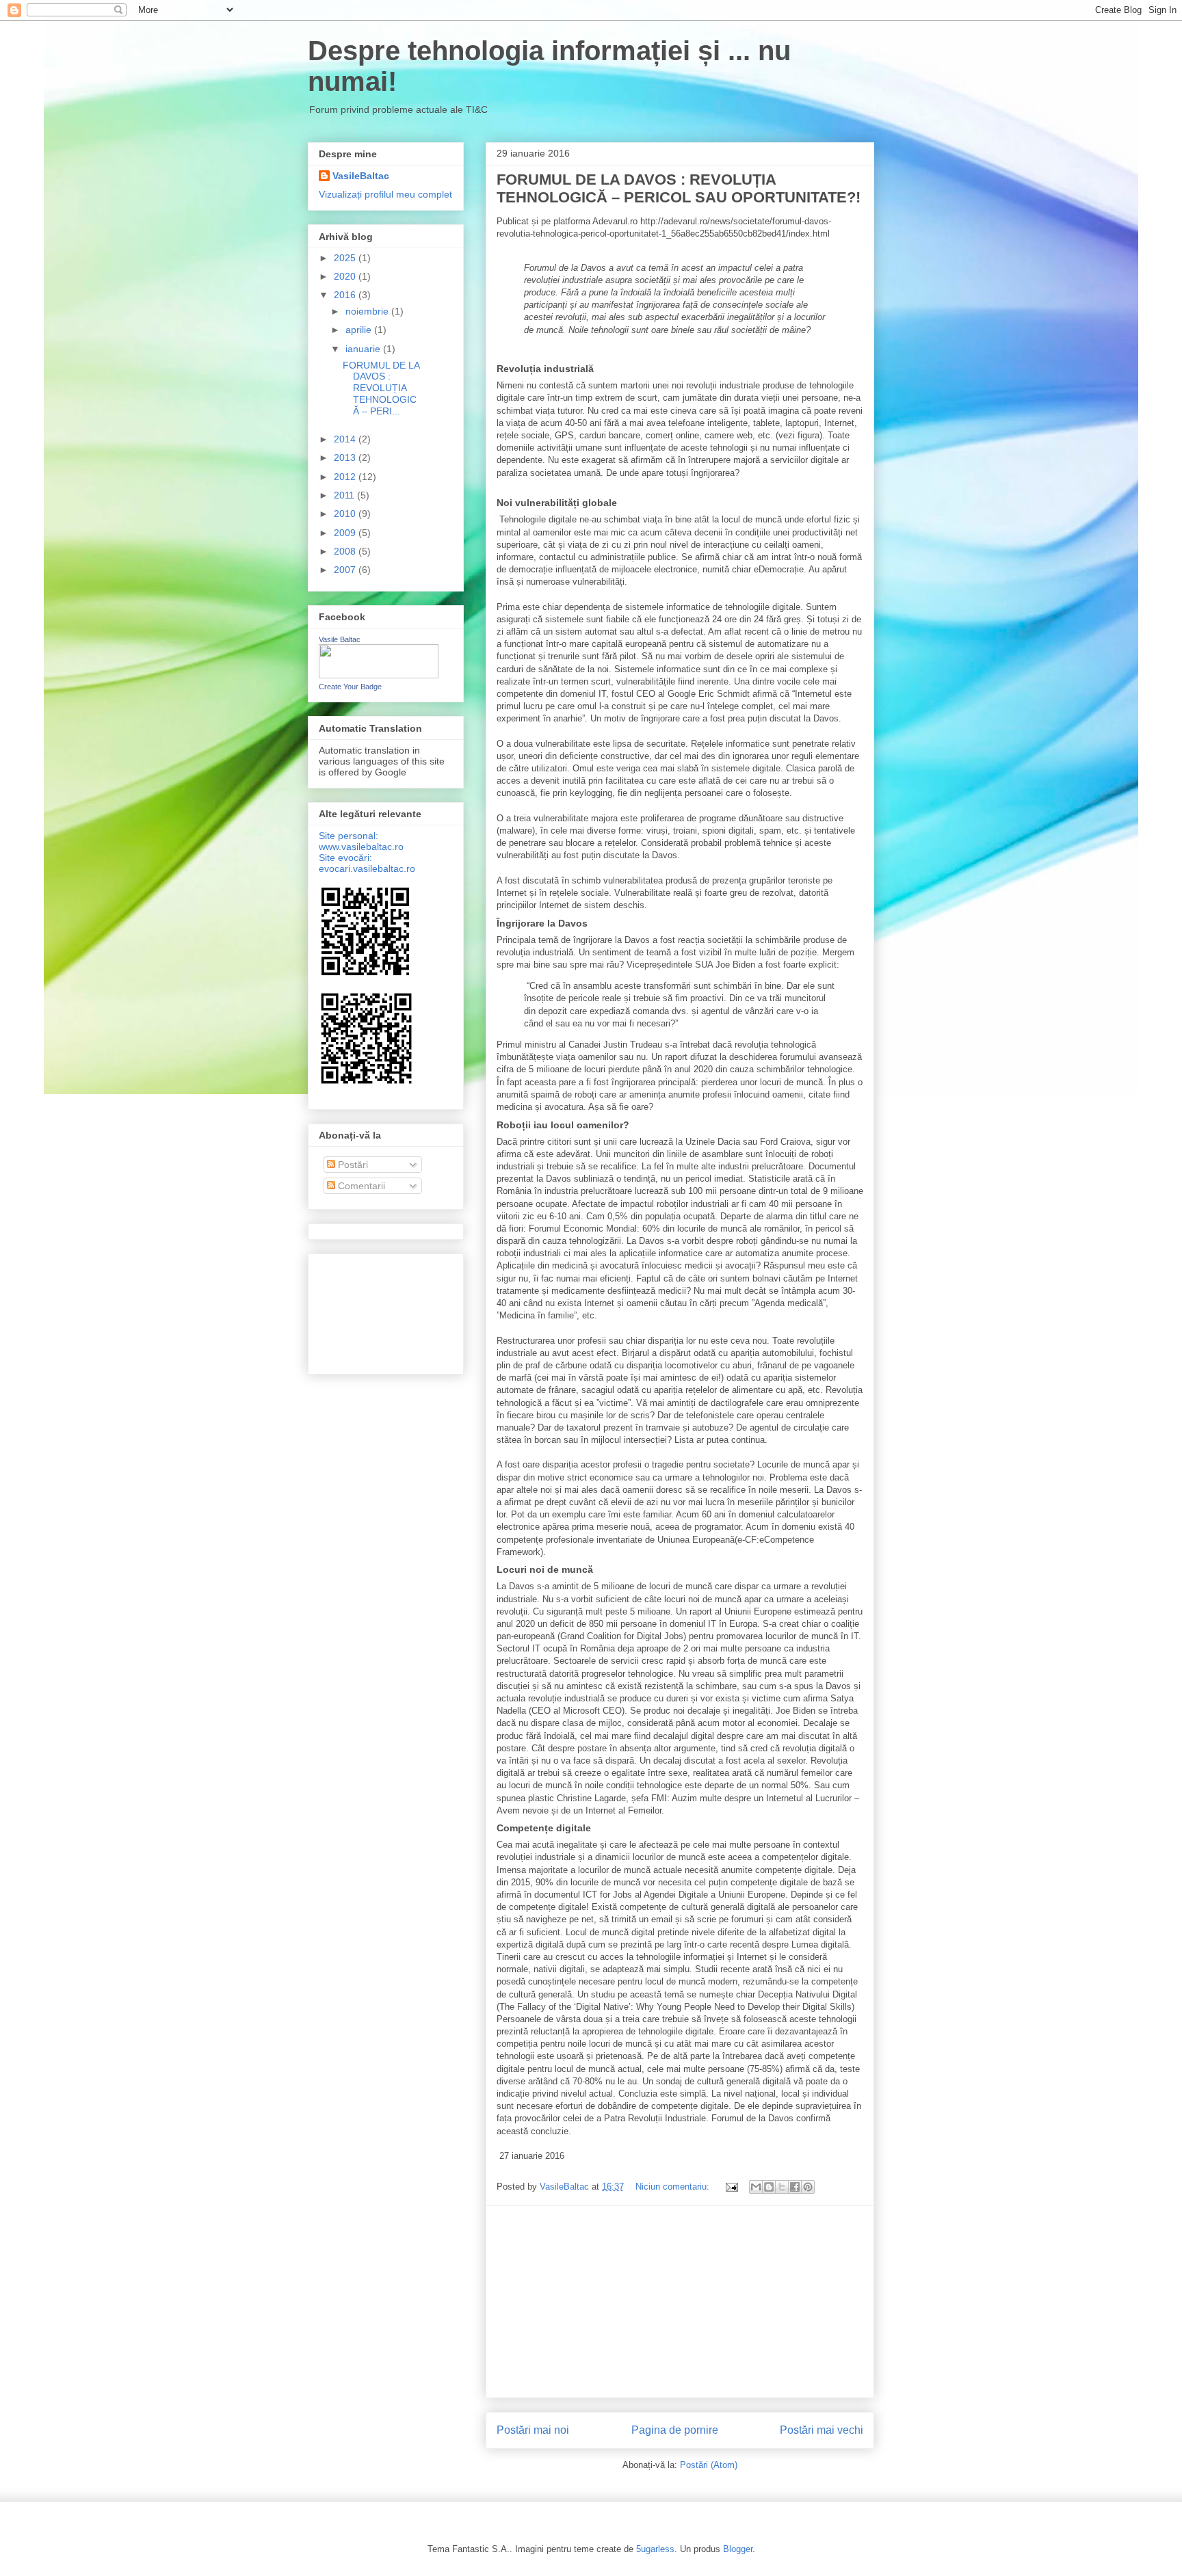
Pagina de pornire (675, 2430)
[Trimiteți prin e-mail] (756, 2187)
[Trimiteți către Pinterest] (808, 2187)
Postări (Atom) (709, 2465)
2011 (345, 495)
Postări (352, 1165)
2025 (346, 258)
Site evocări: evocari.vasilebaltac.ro (367, 863)
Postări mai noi (533, 2430)
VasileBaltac (361, 176)
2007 (346, 570)
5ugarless (655, 2549)
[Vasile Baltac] (379, 675)
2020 (346, 276)
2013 (346, 457)
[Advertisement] (680, 2302)
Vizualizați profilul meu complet (385, 194)
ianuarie (364, 349)
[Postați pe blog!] (769, 2187)
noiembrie (368, 311)
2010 (346, 514)
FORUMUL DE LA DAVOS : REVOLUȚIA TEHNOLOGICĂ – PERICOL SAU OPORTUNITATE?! (679, 188)
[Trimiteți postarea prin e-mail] (731, 2187)
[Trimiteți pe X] (782, 2187)
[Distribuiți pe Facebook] (795, 2187)
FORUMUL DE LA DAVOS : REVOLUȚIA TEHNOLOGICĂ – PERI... (381, 388)
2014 (346, 439)
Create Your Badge (350, 687)
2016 (346, 295)
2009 (346, 533)
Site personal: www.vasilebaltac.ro (361, 841)
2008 (346, 551)
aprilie (360, 330)
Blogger (738, 2549)
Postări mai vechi (822, 2430)
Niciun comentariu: (674, 2187)
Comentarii (360, 1186)
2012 (346, 477)
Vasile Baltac (340, 639)
